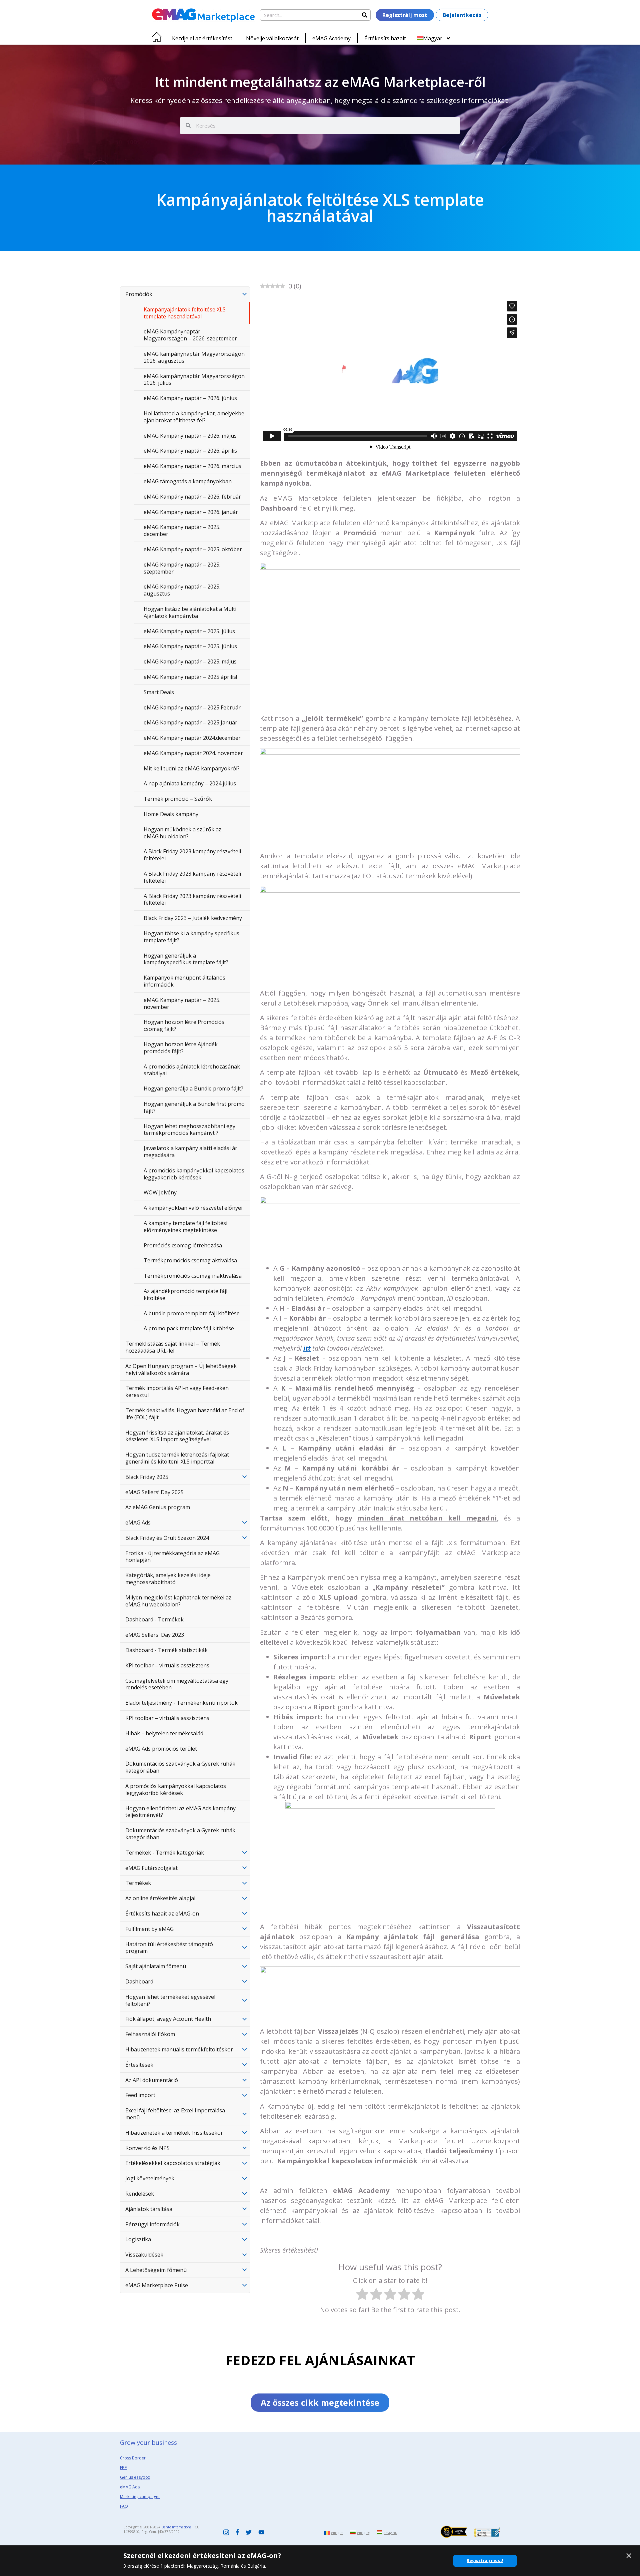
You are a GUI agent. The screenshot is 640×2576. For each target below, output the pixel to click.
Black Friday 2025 (147, 1477)
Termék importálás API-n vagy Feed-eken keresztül (177, 1391)
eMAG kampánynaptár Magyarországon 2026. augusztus (194, 357)
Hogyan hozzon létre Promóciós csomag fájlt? (184, 1025)
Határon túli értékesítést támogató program (169, 1948)
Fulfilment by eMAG (149, 1929)
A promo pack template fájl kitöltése (189, 1328)
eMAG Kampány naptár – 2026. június (190, 398)
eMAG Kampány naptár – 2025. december (182, 530)
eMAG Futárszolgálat (151, 1868)
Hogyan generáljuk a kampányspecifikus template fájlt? (186, 959)
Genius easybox (135, 2477)
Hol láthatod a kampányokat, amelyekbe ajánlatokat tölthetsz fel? (194, 417)
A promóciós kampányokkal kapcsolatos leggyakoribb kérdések (194, 1174)
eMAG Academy (331, 38)
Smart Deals (159, 692)
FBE (123, 2468)
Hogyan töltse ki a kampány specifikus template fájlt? (191, 937)
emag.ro (337, 2533)
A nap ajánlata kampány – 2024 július (190, 783)
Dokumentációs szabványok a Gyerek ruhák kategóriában (180, 1767)
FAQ (124, 2506)
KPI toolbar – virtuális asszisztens (167, 1665)
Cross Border (133, 2458)
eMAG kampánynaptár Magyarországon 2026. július (194, 380)
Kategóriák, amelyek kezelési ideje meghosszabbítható (168, 1579)
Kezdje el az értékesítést (202, 38)
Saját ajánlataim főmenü (156, 1966)
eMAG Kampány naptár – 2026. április (190, 451)
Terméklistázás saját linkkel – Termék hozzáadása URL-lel (173, 1347)
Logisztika (138, 2239)
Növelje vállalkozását (272, 38)
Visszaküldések (144, 2255)
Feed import (140, 2095)
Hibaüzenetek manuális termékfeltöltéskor (179, 2049)
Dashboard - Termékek (154, 1619)
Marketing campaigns (140, 2497)
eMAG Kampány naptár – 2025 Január (190, 722)
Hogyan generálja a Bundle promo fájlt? (193, 1088)
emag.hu (390, 2533)
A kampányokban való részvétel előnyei (193, 1208)
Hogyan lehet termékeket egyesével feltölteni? (170, 2000)
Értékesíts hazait (385, 38)
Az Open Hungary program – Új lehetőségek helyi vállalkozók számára (181, 1369)
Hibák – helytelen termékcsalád (164, 1733)
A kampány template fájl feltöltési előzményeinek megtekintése (185, 1227)
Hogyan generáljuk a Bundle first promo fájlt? (194, 1107)
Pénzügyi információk (152, 2224)
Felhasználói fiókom (150, 2034)
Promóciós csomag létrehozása (183, 1245)
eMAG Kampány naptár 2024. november (193, 753)
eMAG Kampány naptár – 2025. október (193, 549)
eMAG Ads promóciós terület (161, 1749)
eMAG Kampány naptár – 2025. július (189, 631)
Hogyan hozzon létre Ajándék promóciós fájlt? (181, 1048)
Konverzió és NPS (147, 2148)
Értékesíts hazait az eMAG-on (162, 1914)
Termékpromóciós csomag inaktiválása (193, 1276)
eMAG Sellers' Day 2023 (155, 1635)
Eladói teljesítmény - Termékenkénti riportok (181, 1703)
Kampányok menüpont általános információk (184, 981)
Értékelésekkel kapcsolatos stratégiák (173, 2163)
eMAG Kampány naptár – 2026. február (192, 497)
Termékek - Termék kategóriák (165, 1853)
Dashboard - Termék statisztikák (166, 1650)
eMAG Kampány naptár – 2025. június (190, 646)
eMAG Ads (138, 1522)
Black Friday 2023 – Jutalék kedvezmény (193, 918)
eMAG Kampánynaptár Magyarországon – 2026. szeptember (190, 335)
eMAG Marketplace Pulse (157, 2285)
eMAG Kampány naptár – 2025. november (182, 1003)
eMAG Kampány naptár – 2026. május (190, 436)
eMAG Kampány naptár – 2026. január (191, 512)
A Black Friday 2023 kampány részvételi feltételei (192, 855)
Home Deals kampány (171, 814)
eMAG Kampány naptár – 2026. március (192, 466)
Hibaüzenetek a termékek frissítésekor (174, 2133)
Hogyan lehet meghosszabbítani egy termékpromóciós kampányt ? (189, 1130)
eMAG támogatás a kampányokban (188, 481)
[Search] (365, 15)
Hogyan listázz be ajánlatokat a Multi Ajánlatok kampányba (190, 612)
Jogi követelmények (150, 2178)
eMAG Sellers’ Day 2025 (154, 1492)
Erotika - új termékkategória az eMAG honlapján (172, 1557)
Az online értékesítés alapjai (160, 1898)
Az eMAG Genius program (158, 1507)
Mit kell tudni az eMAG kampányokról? (192, 768)
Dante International (177, 2527)
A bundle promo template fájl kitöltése (192, 1313)
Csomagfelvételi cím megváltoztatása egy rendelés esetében (177, 1684)
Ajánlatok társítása (149, 2209)
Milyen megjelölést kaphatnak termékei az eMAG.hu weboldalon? (178, 1601)
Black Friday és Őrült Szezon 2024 (167, 1538)
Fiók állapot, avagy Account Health (168, 2019)
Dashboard (139, 1981)
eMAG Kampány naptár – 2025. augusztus (182, 590)
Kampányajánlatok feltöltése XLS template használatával (185, 313)
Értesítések (139, 2065)
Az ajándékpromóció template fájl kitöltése (185, 1294)
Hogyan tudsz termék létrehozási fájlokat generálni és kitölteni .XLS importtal (177, 1458)
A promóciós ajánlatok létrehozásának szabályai (192, 1070)
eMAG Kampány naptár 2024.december (192, 738)
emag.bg (364, 2533)
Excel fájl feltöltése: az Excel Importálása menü (175, 2114)
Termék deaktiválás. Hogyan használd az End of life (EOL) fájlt (185, 1414)
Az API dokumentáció (152, 2080)
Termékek (138, 1883)
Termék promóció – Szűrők (178, 799)
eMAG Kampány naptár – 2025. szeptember (182, 568)
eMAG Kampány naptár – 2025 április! (190, 677)
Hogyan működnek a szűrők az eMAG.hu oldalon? (182, 833)
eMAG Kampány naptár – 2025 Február (192, 707)
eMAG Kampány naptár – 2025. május (190, 661)
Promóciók (139, 294)
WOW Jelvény (160, 1192)
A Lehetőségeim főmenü (156, 2270)
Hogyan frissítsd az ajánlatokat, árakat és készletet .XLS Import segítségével (177, 1436)
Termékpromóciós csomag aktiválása (190, 1260)
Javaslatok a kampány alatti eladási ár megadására (190, 1152)
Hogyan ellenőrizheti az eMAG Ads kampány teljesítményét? (180, 1812)
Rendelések (140, 2194)
